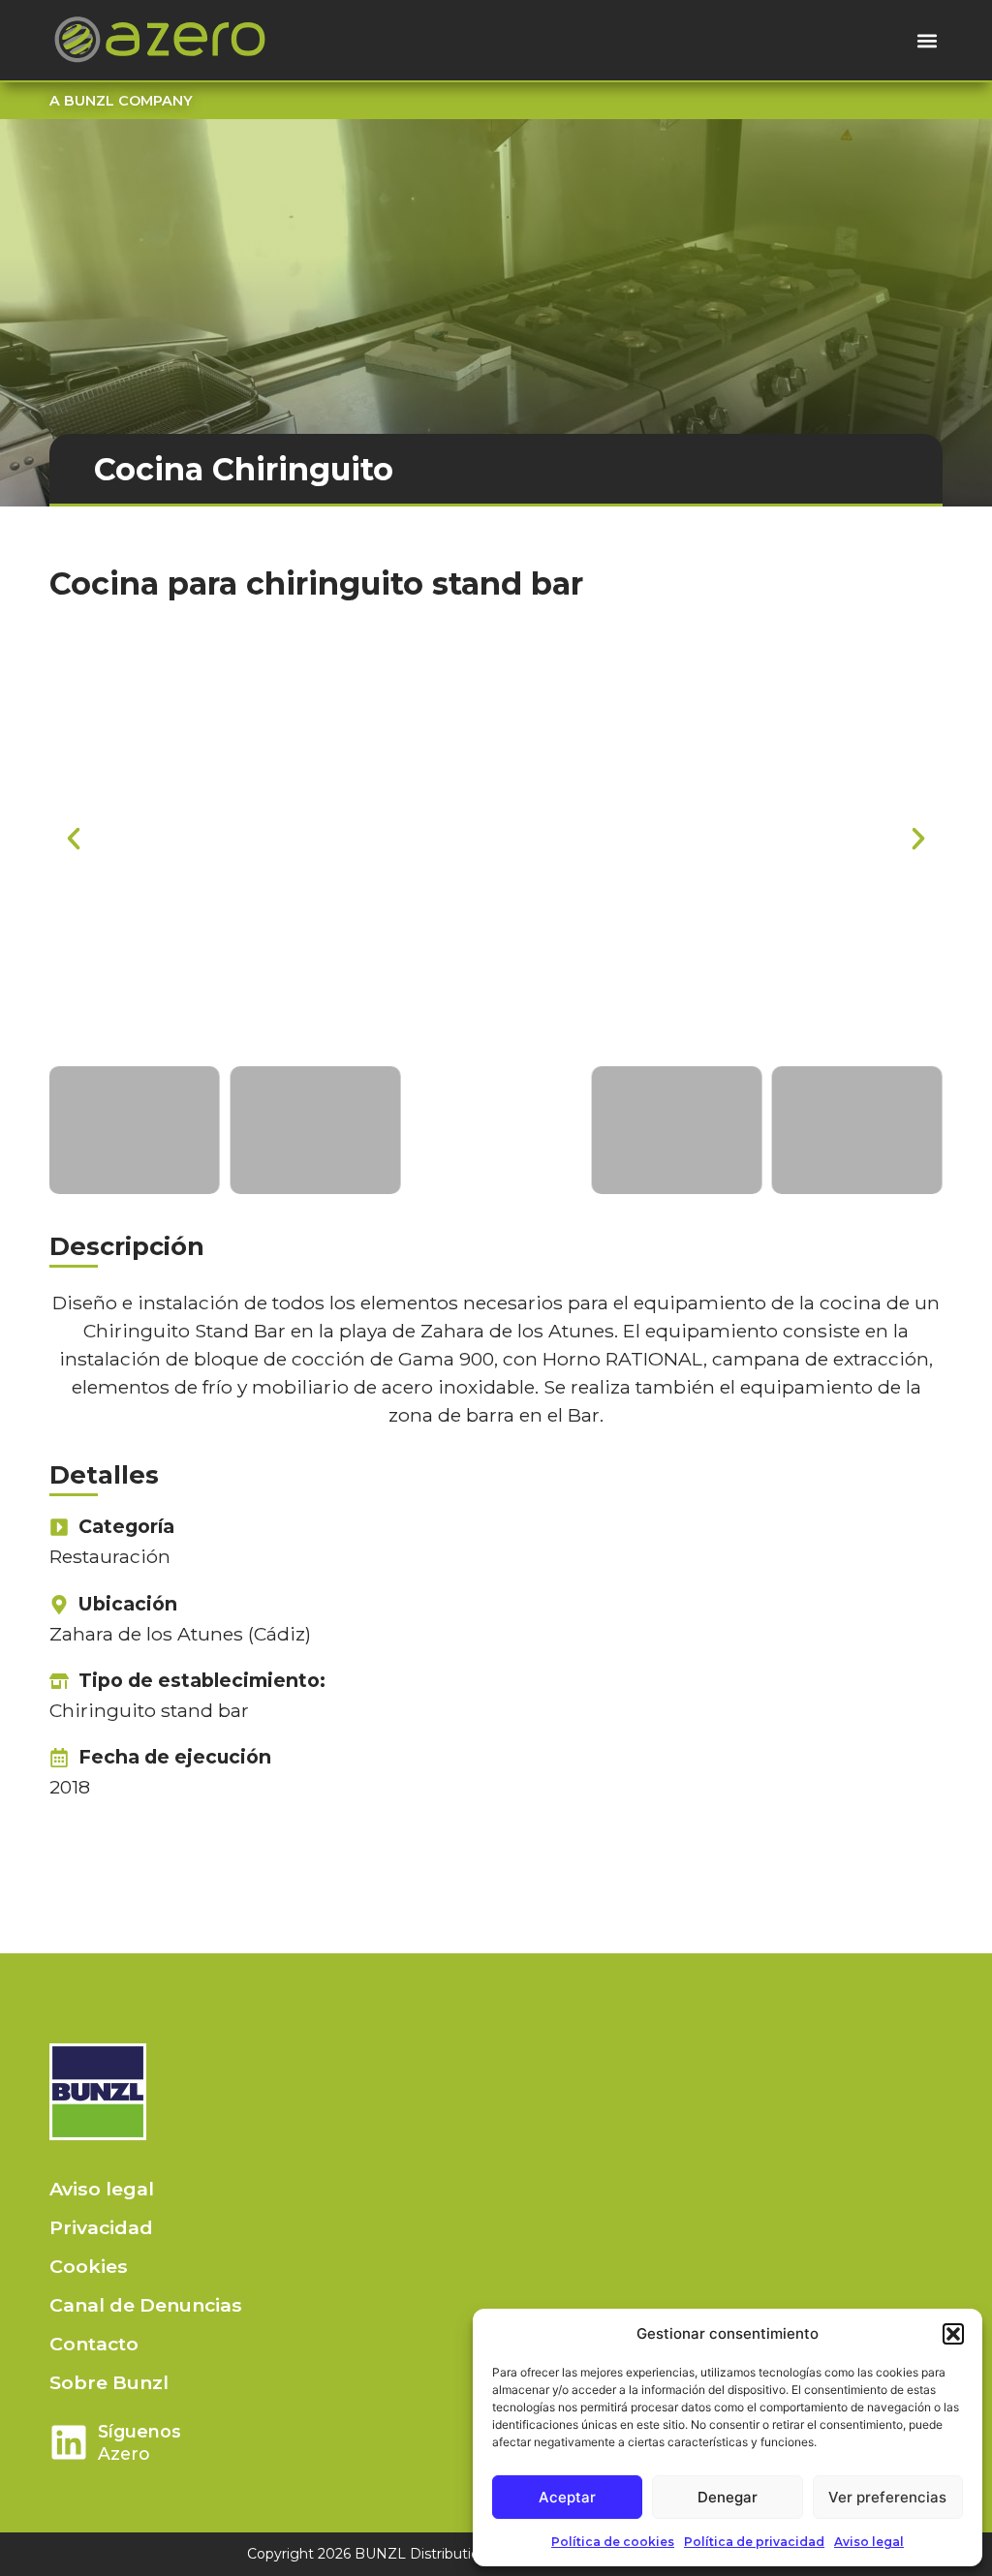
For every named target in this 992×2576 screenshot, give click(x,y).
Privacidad (101, 2227)
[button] (953, 2334)
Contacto (94, 2344)
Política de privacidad (754, 2542)
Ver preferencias (887, 2497)
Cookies (89, 2266)
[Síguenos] (69, 2442)
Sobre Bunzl (109, 2382)
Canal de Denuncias (146, 2305)
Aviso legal (869, 2542)
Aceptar (567, 2497)
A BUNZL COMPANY (121, 101)
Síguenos (139, 2431)
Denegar (728, 2497)
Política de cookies (613, 2542)
